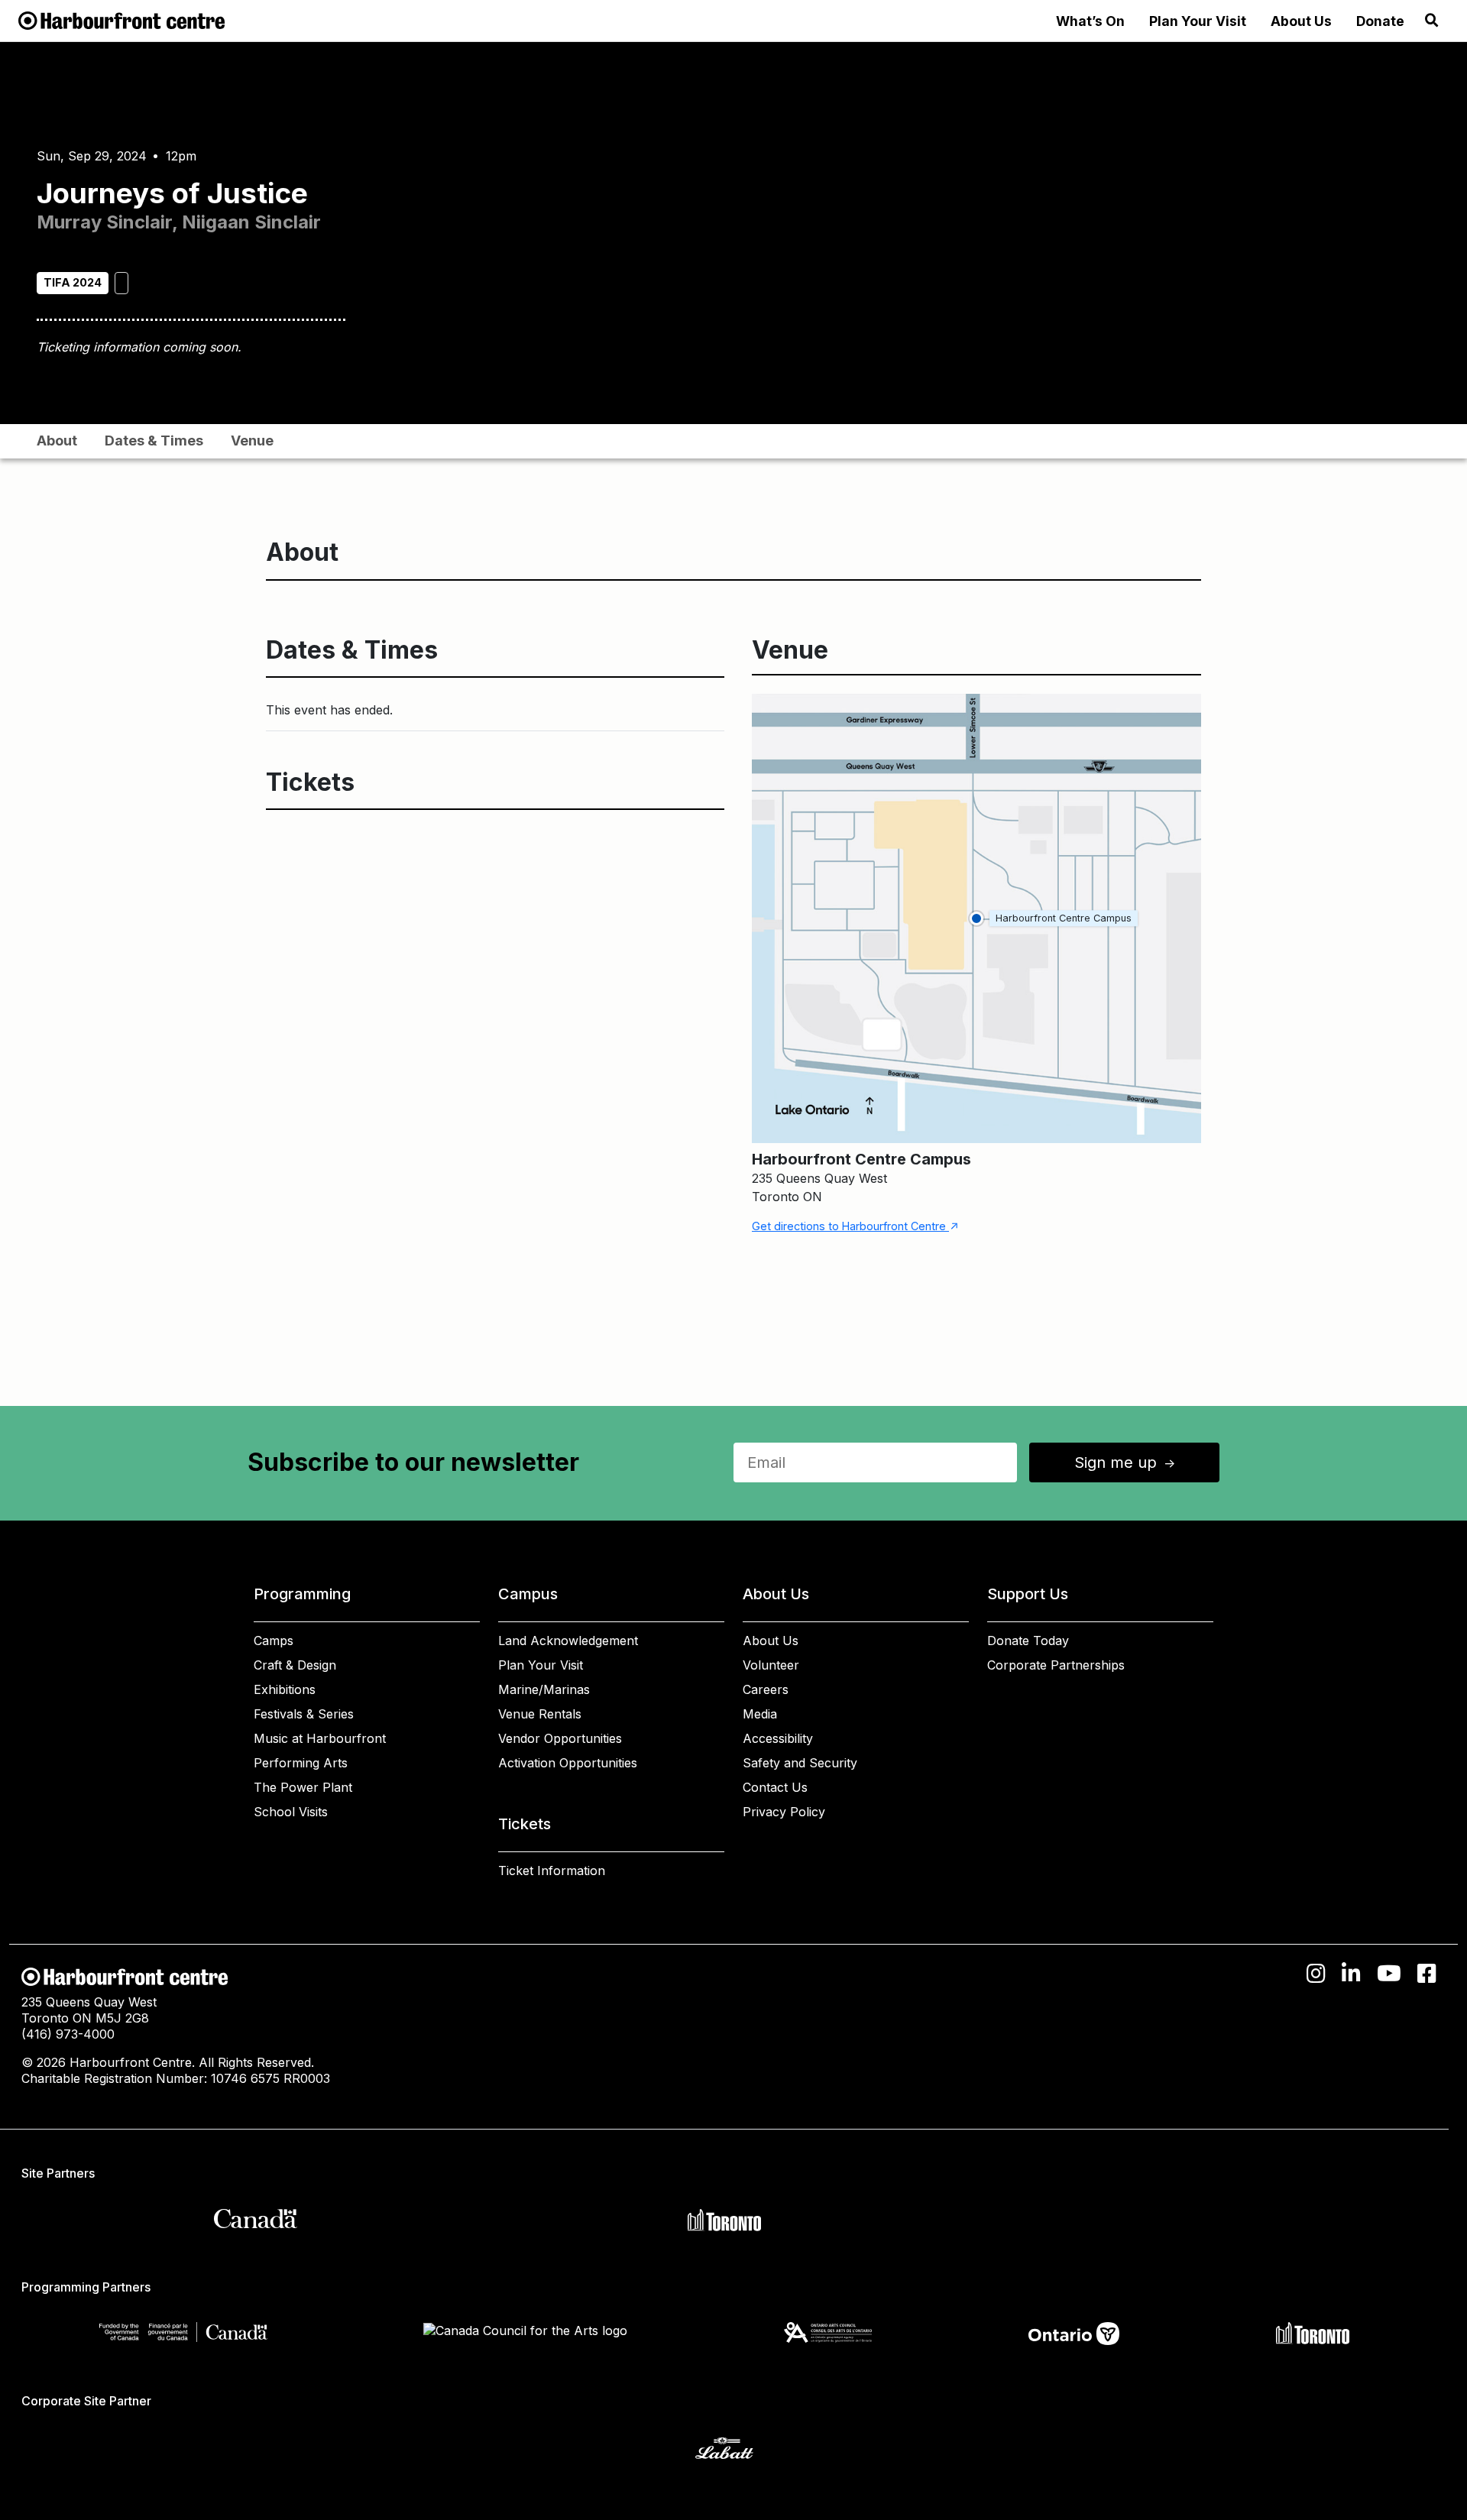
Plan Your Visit (1198, 21)
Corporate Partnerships (1056, 1665)
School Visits (291, 1812)
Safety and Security (800, 1763)
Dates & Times (154, 441)
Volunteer (771, 1665)
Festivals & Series (304, 1714)
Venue (252, 441)
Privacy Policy (784, 1812)
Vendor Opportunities (560, 1738)
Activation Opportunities (568, 1763)
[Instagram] (1316, 1974)
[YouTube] (1389, 1974)
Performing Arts (301, 1763)
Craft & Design (295, 1665)
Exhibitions (285, 1689)
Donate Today (1028, 1641)
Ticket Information (552, 1871)
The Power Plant (303, 1787)
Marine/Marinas (544, 1689)
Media (760, 1714)
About (57, 441)
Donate (1380, 21)
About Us (1301, 21)
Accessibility (778, 1738)
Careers (766, 1689)
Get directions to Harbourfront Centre (855, 1226)
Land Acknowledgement (568, 1641)
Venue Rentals (540, 1714)
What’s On (1090, 21)
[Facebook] (1427, 1974)
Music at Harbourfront (320, 1738)
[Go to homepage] (121, 19)
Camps (274, 1641)
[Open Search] (1432, 21)
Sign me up (1126, 1462)
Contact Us (775, 1787)
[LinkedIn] (1351, 1974)
